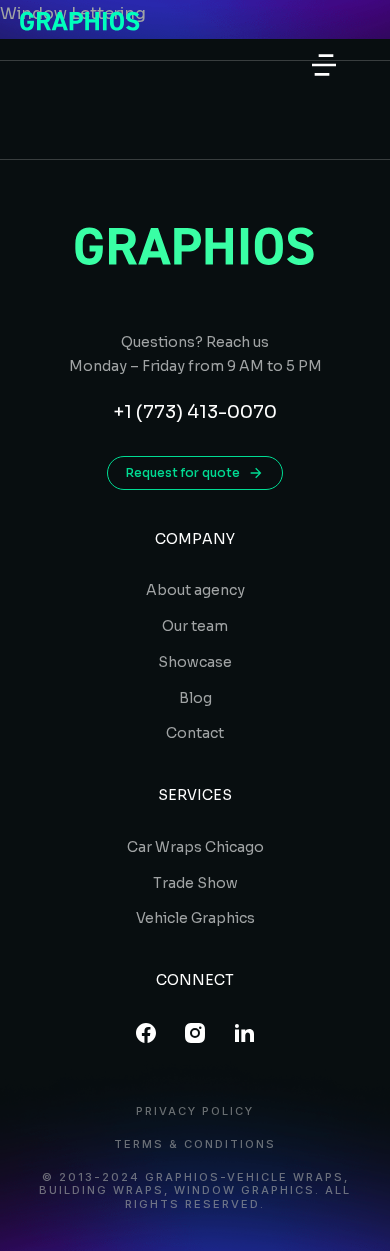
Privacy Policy (195, 1111)
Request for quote (183, 472)
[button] (324, 65)
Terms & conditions (195, 1144)
